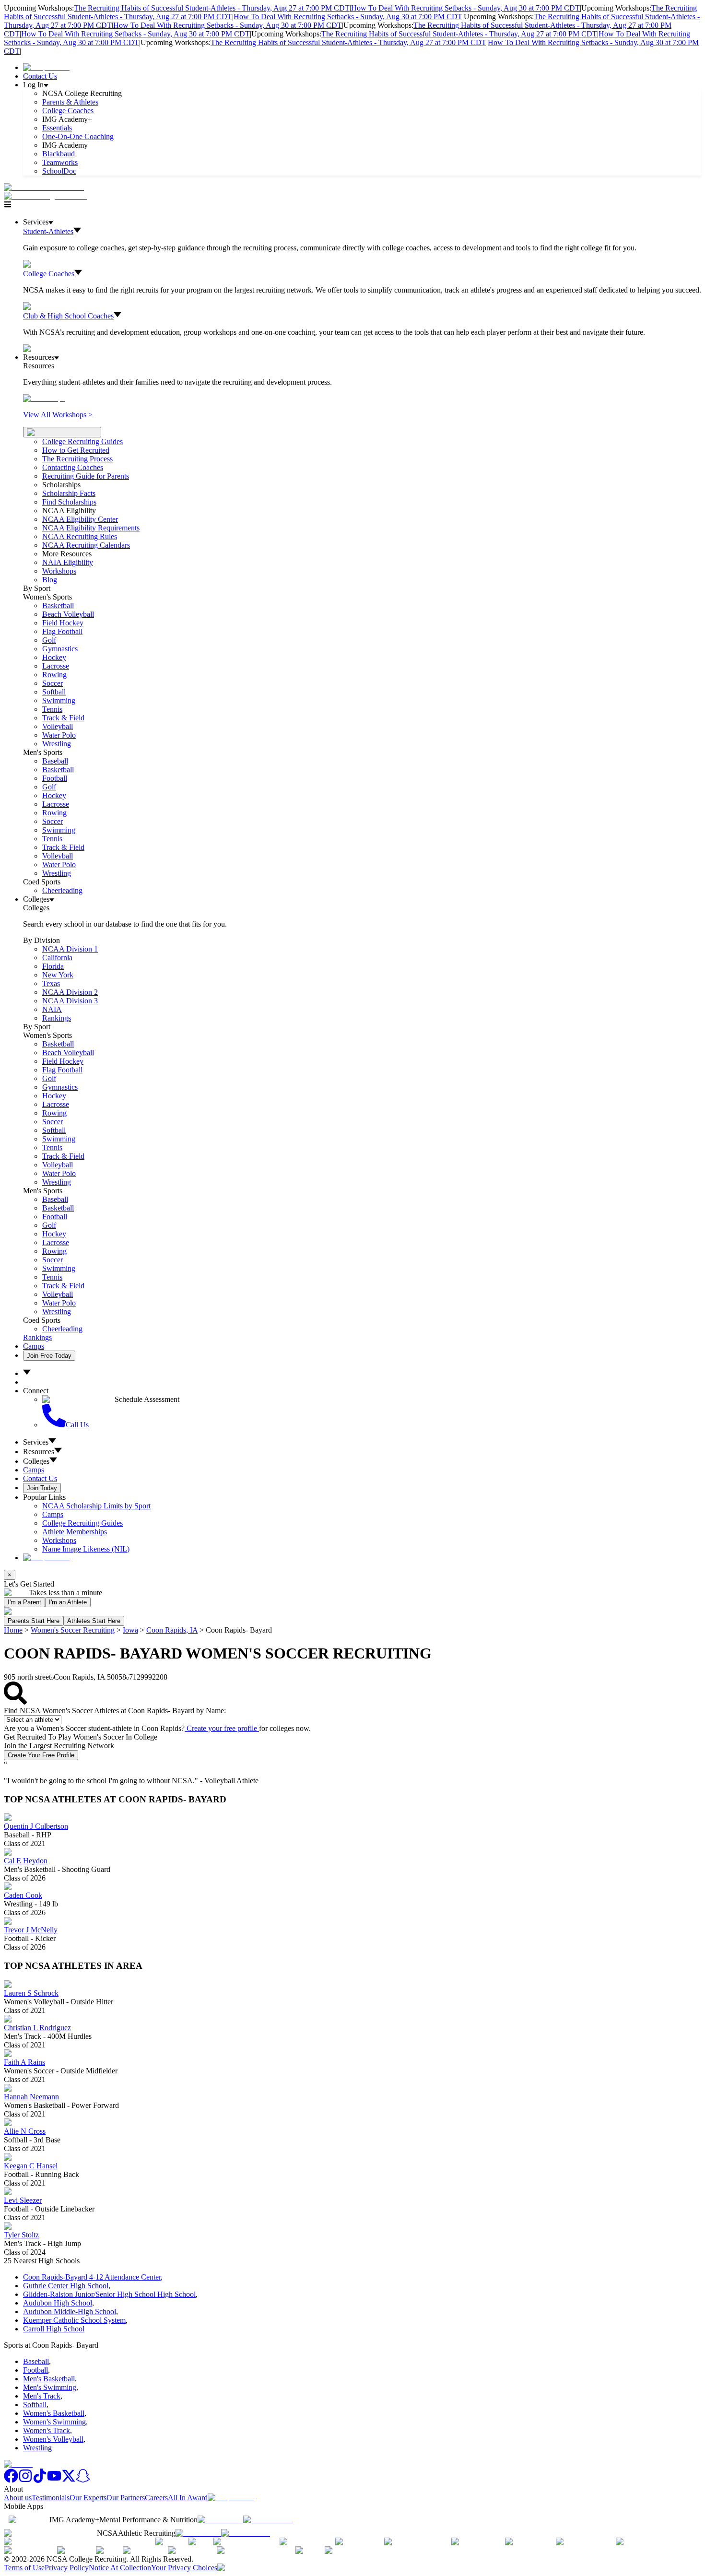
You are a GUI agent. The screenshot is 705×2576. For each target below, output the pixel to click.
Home (13, 1630)
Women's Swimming (54, 2422)
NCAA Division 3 (70, 1001)
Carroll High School (54, 2329)
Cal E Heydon (26, 1861)
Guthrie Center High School (66, 2286)
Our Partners (126, 2498)
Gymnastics (60, 649)
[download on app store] (220, 2520)
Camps (34, 1346)
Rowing (54, 675)
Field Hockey (63, 623)
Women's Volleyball (53, 2439)
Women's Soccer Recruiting (73, 1630)
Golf (49, 640)
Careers (156, 2498)
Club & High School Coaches (68, 316)
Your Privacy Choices (184, 2568)
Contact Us (40, 76)
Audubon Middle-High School (70, 2311)
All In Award (188, 2498)
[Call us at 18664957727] (44, 187)
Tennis (52, 709)
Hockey (54, 657)
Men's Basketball (49, 2379)
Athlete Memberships (75, 1532)
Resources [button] (39, 1452)
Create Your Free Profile (41, 1755)
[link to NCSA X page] (69, 2480)
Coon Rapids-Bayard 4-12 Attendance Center (92, 2277)
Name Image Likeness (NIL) (86, 1549)
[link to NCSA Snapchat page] (83, 2480)
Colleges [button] (36, 1461)
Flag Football (62, 631)
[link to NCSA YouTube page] (54, 2480)
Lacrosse (56, 666)
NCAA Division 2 (70, 992)
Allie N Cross (25, 2131)
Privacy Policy (67, 2568)
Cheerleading (62, 890)
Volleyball (58, 726)
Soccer (53, 683)
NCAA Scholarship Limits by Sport (96, 1506)
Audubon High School (58, 2303)
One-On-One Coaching (78, 136)
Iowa (130, 1630)
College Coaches (68, 111)
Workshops (59, 1540)
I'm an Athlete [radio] (68, 1602)
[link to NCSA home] (18, 2464)
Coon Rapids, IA (172, 1630)
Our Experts (88, 2498)
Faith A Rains (24, 2062)
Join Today (42, 1488)
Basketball (58, 606)
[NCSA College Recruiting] (47, 196)
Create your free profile (222, 1728)
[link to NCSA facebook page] (11, 2480)
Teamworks (60, 162)
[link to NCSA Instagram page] (25, 2480)
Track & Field (63, 718)
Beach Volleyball (68, 614)
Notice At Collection (120, 2568)
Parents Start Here (34, 1621)
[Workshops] (44, 398)
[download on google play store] (270, 2520)
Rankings (57, 1018)
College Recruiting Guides (82, 441)
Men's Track (42, 2396)
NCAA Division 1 (70, 949)
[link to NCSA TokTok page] (40, 2480)
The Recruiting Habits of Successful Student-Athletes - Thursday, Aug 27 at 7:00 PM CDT (212, 8)
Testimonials (51, 2498)
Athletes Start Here (94, 1621)
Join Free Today (49, 1356)
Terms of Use (24, 2568)
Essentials (57, 128)
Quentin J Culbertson (36, 1826)
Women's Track (47, 2430)
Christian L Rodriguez (37, 2028)
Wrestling (57, 744)
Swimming (59, 700)
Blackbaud (59, 154)
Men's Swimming (50, 2387)
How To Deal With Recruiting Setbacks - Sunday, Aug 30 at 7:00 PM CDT (465, 8)
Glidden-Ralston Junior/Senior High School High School (109, 2294)
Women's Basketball (54, 2413)
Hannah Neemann (31, 2097)
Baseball (55, 761)
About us (18, 2498)
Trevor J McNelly (31, 1930)
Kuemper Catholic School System (74, 2320)
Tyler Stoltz (21, 2235)
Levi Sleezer (23, 2200)
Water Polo (59, 735)
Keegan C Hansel (31, 2166)
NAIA (52, 1009)
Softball (54, 692)
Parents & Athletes (70, 102)
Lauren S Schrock (31, 1993)
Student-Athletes (48, 231)
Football (55, 778)
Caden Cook (23, 1895)
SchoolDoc (59, 171)
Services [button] (36, 1442)
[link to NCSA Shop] (46, 67)
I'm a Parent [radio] (24, 1602)
